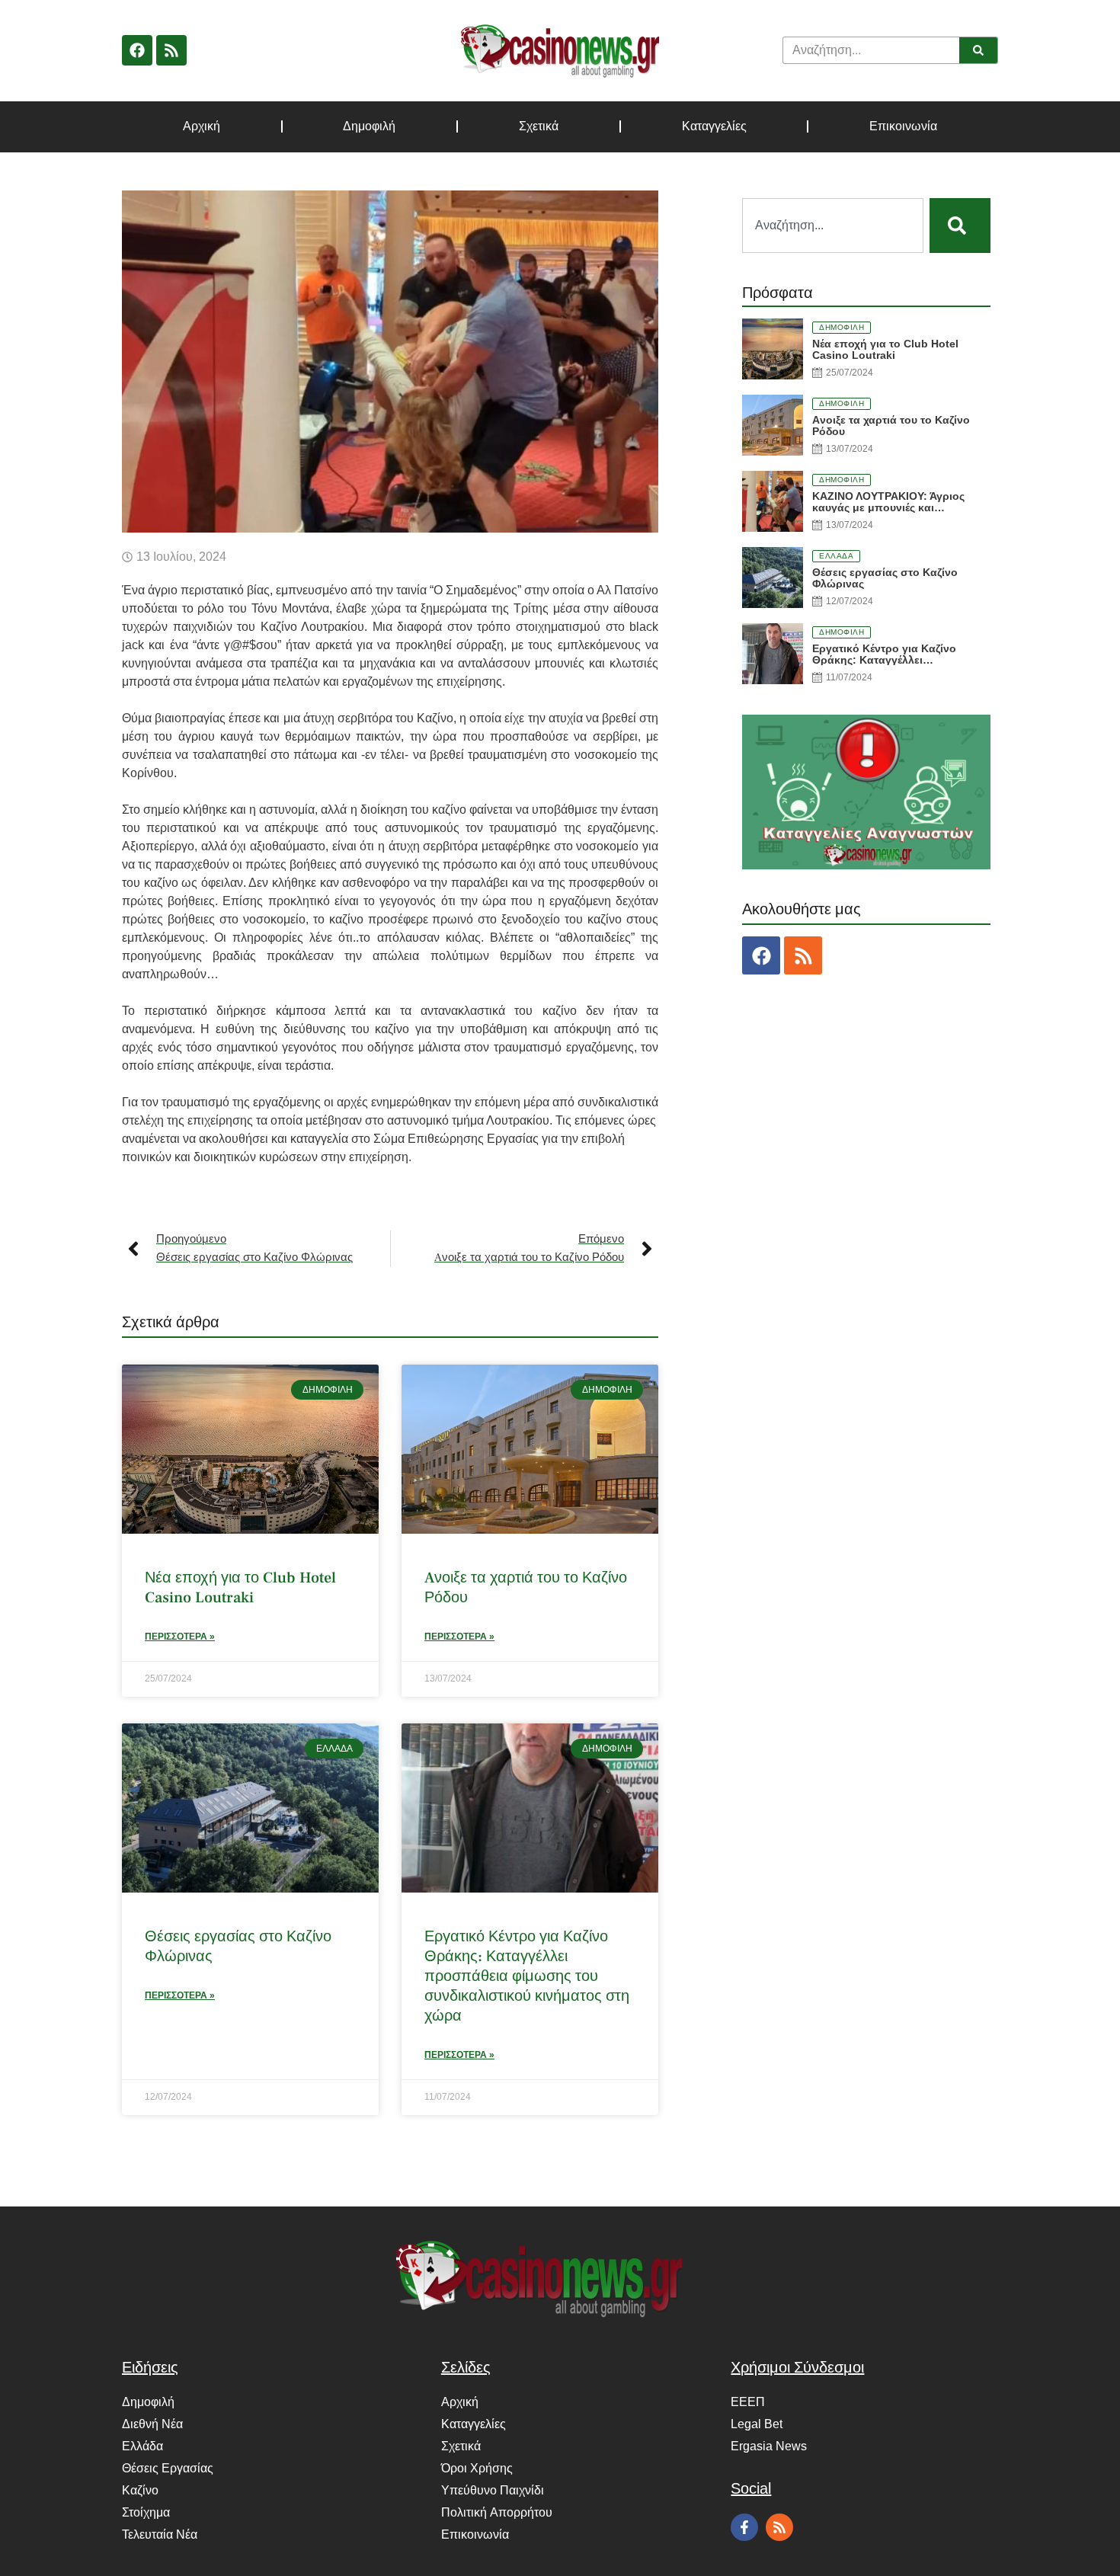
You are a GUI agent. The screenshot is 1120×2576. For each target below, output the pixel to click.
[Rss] (171, 50)
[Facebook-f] (744, 2527)
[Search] (978, 50)
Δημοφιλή (369, 126)
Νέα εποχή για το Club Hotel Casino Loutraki (240, 1588)
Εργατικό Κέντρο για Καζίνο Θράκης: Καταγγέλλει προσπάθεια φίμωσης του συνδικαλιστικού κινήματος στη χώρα (527, 1976)
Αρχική (202, 126)
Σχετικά (539, 126)
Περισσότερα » (180, 1637)
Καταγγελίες (714, 126)
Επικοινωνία (903, 126)
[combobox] (833, 226)
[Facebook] (137, 50)
